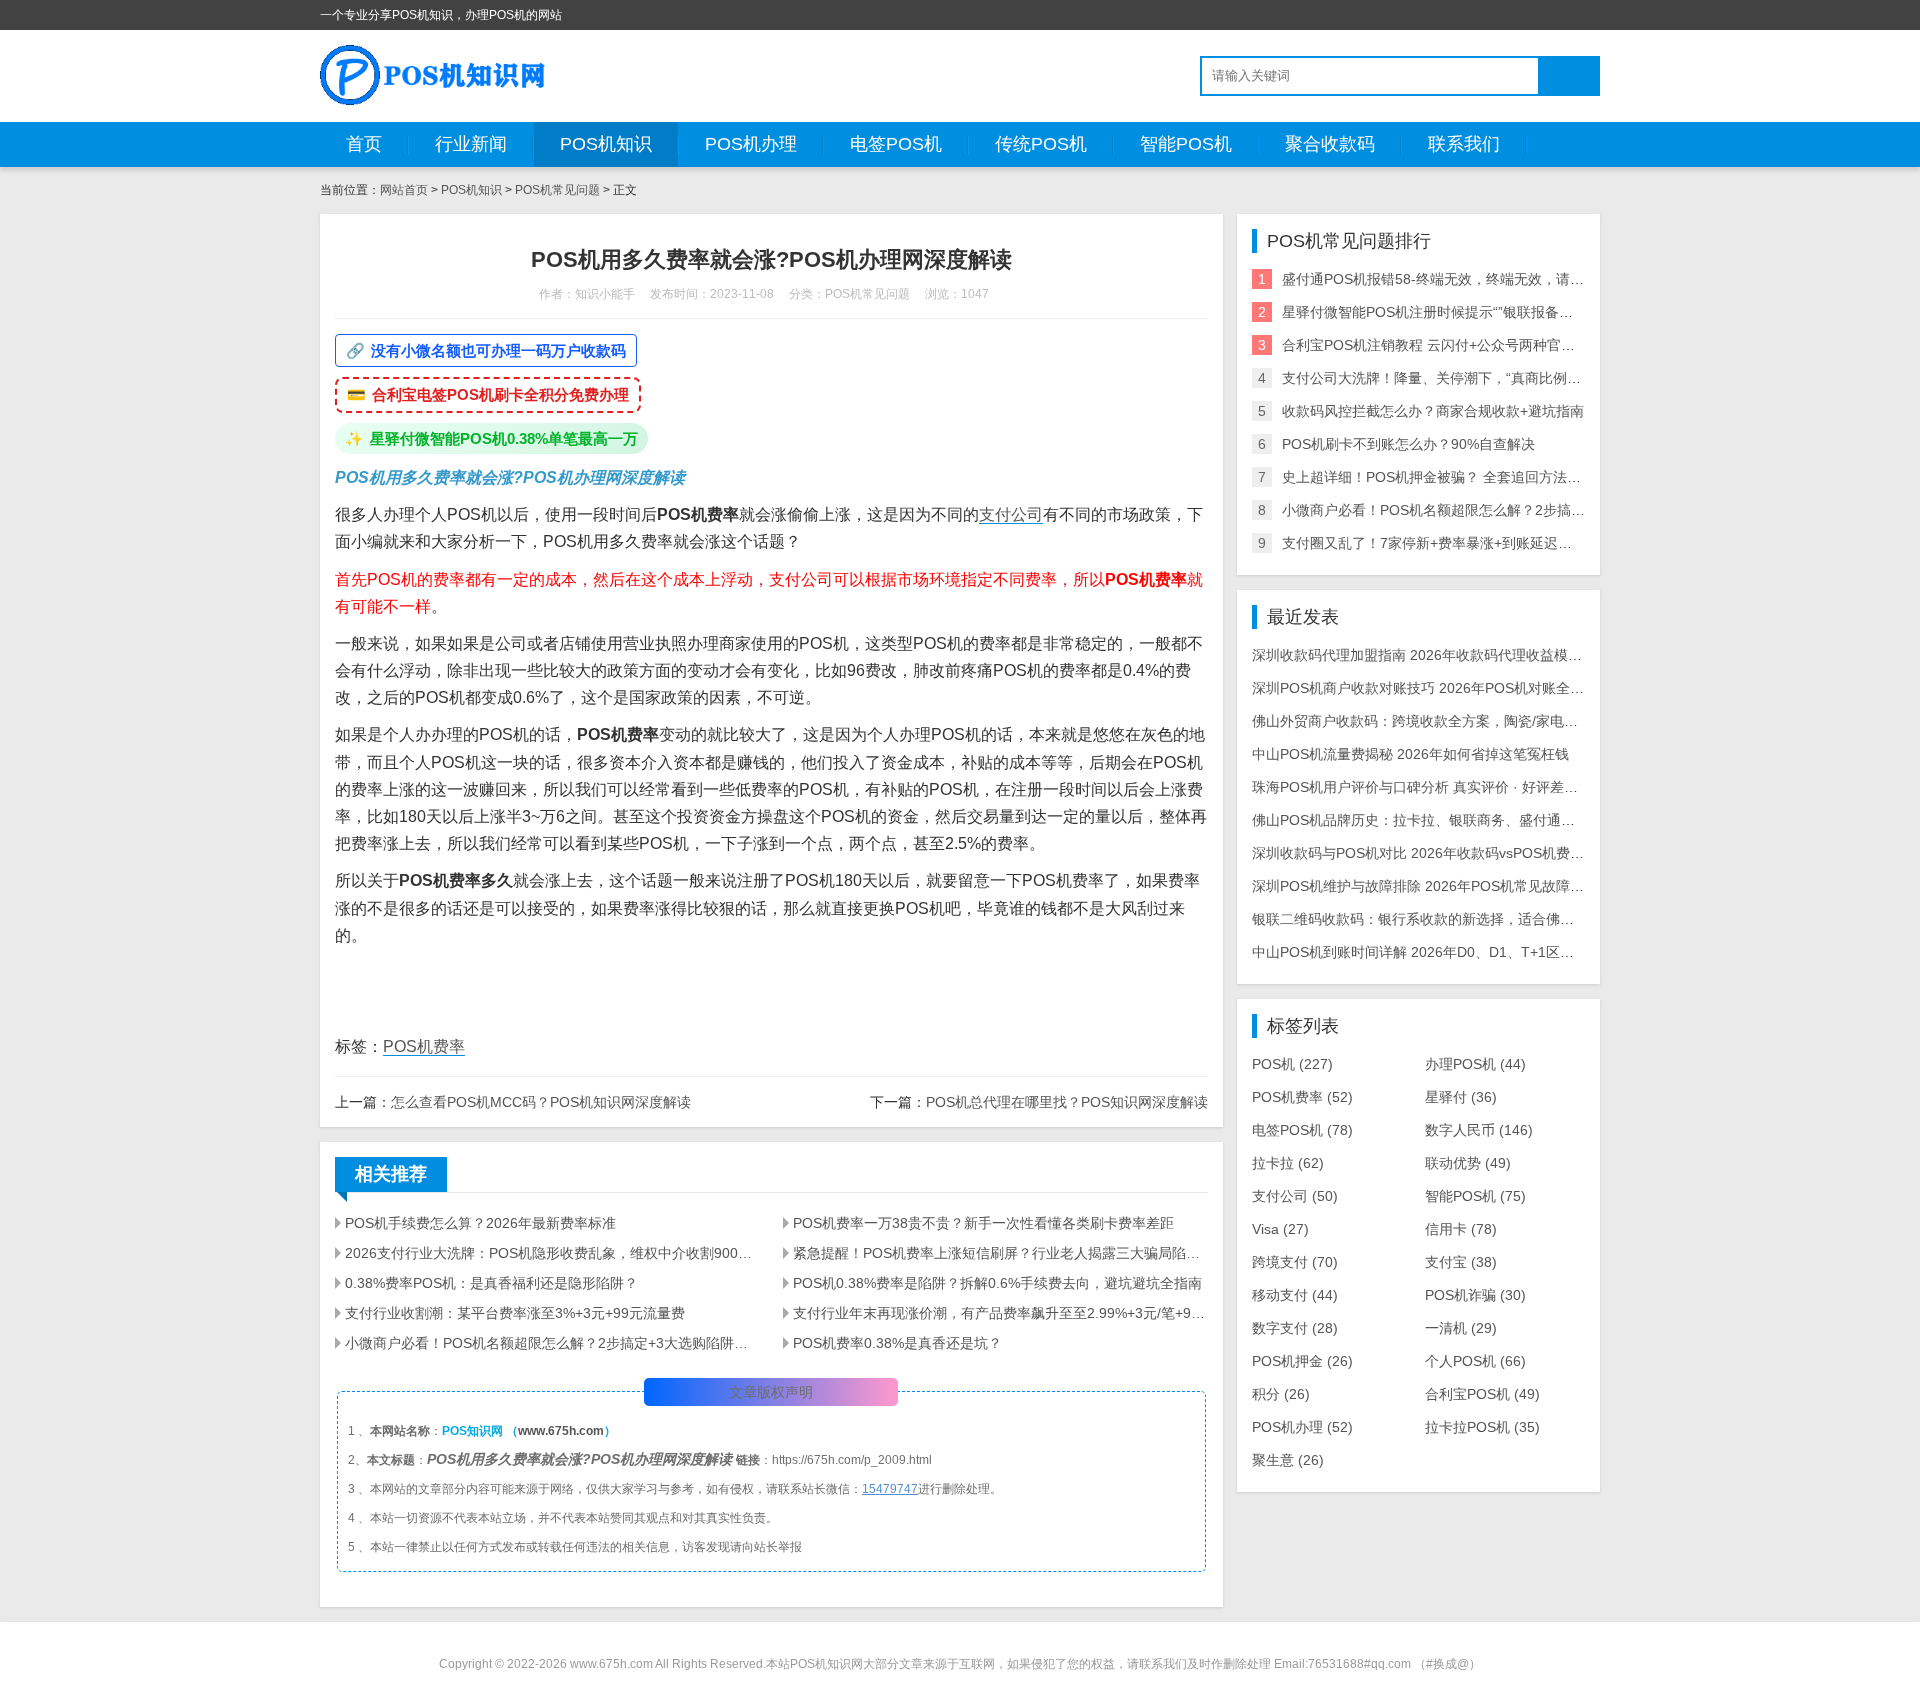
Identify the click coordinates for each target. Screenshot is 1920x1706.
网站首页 (404, 190)
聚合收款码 (1330, 144)
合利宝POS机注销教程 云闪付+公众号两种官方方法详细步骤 (1470, 345)
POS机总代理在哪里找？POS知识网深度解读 (1067, 1102)
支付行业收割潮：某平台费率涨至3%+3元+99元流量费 (515, 1313)
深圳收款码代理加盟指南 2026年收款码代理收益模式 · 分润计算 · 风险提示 (1486, 655)
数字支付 (1295, 1328)
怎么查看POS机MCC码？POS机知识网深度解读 (541, 1102)
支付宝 (1461, 1262)
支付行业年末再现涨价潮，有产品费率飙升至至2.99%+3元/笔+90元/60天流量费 (1000, 1313)
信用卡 (1461, 1229)
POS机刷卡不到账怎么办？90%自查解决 (1408, 444)
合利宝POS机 (1482, 1394)
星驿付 (1461, 1097)
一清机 (1461, 1328)
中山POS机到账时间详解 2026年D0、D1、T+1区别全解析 (1434, 952)
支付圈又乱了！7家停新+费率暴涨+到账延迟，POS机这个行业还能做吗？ (1511, 543)
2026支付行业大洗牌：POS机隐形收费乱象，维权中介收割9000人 (552, 1253)
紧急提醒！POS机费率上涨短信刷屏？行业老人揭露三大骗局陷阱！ (1000, 1253)
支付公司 (1011, 514)
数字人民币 (1479, 1130)
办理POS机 (1475, 1064)
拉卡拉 (1288, 1163)
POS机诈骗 (1475, 1295)
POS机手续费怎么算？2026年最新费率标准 (480, 1223)
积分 (1281, 1394)
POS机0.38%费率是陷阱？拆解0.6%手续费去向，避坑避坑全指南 (997, 1283)
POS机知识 (606, 144)
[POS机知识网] (434, 75)
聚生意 (1288, 1460)
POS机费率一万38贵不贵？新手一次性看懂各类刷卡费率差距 (983, 1223)
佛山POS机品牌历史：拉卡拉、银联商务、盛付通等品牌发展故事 (1455, 820)
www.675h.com (561, 1431)
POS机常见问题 (557, 190)
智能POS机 (1186, 144)
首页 (364, 144)
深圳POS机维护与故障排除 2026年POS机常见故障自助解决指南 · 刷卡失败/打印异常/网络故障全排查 (1568, 886)
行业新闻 (471, 144)
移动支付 (1295, 1295)
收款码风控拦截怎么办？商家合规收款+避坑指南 (1433, 411)
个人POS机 (1475, 1361)
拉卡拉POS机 (1482, 1427)
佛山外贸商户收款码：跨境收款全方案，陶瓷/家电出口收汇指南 (1450, 721)
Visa (1280, 1229)
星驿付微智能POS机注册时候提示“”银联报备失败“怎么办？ (1465, 312)
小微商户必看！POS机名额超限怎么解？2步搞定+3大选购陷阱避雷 (552, 1343)
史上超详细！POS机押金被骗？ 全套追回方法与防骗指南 (1459, 477)
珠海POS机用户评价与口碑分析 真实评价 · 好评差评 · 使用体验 (1449, 787)
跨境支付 (1295, 1262)
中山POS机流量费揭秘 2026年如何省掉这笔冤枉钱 (1410, 754)
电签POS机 (896, 144)
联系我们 (1464, 144)
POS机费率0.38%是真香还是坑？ (897, 1343)
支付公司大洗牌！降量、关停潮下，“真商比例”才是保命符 (1462, 378)
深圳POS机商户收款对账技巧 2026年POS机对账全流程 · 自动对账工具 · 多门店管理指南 (1529, 688)
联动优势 (1468, 1163)
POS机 (1292, 1064)
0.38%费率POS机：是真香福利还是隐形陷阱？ (491, 1283)
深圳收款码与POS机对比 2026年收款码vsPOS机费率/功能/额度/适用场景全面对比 (1508, 853)
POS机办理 (751, 144)
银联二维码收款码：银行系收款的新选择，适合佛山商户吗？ (1441, 919)
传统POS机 (1041, 144)
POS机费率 (424, 1046)
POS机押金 (1302, 1361)
